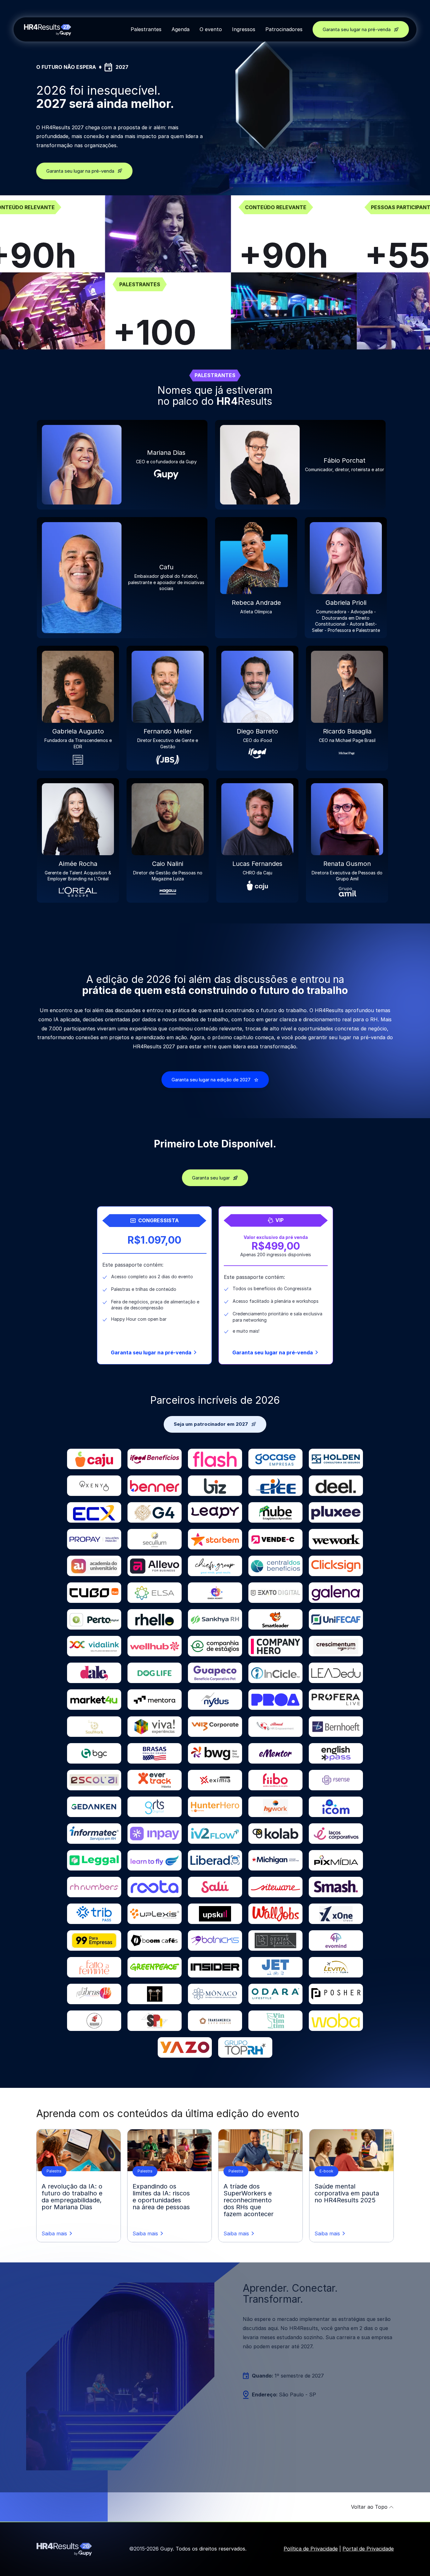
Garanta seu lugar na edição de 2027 (211, 1080)
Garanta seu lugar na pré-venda (357, 29)
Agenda (181, 29)
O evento (211, 29)
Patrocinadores (284, 29)
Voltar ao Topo (369, 2507)
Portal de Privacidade (368, 2549)
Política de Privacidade (311, 2549)
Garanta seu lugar (211, 1178)
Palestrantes (146, 29)
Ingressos (244, 29)
